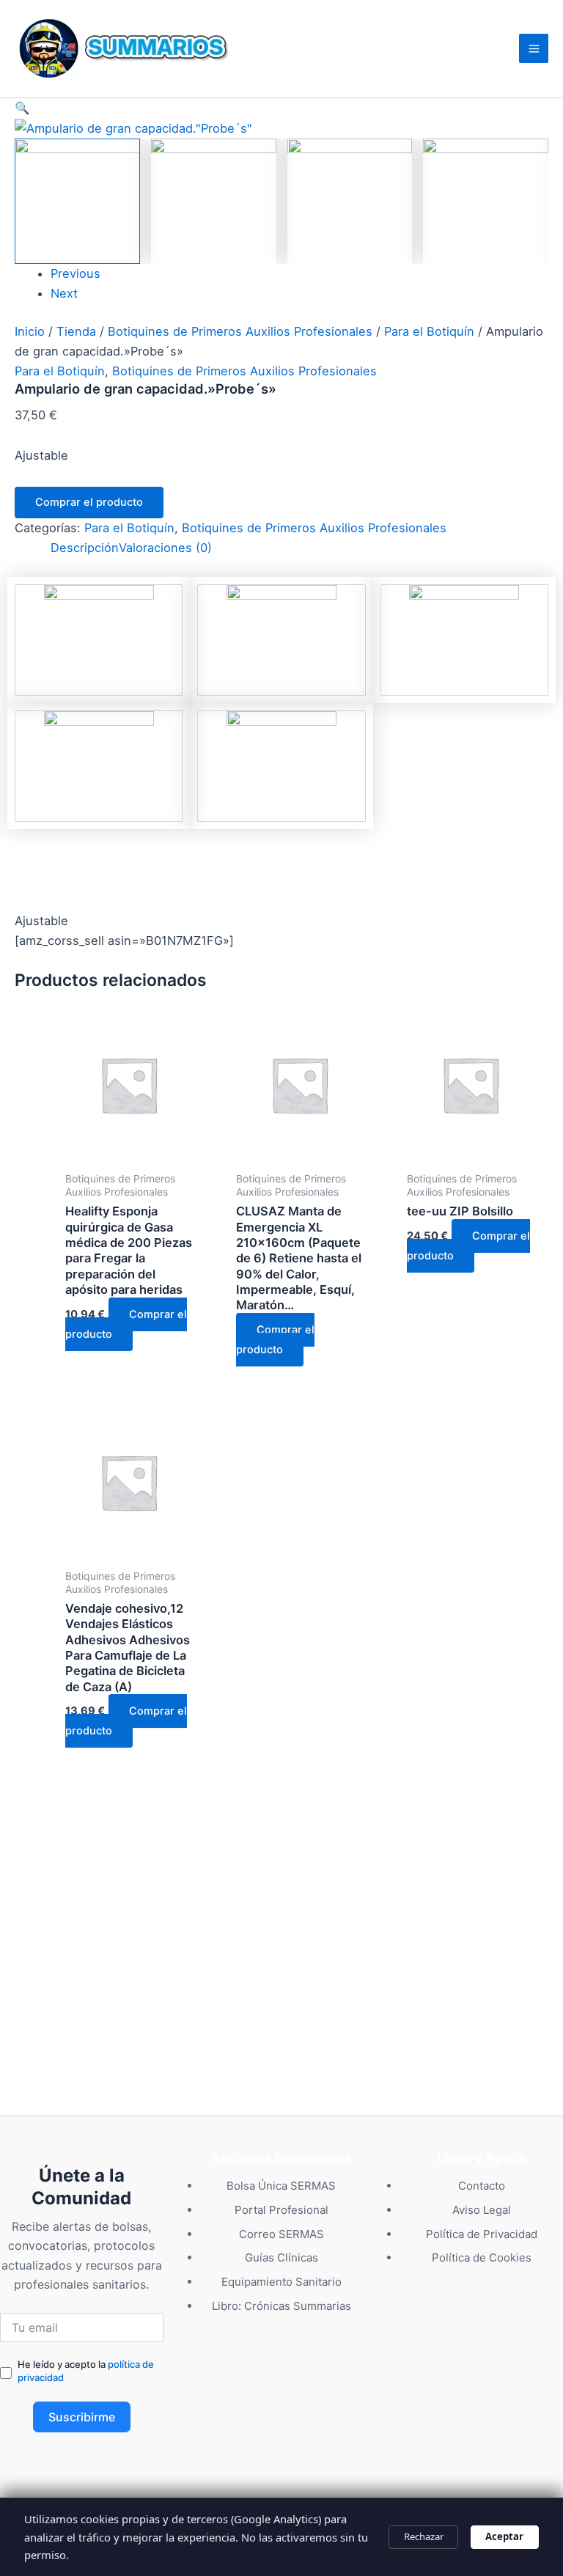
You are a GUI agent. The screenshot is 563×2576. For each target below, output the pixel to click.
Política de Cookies (482, 2257)
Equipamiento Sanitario (281, 2282)
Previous (76, 273)
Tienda (76, 331)
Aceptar (504, 2536)
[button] (281, 108)
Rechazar (424, 2536)
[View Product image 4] (486, 201)
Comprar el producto (89, 502)
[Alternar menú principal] (534, 48)
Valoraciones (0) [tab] (165, 548)
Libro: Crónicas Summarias (281, 2306)
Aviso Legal (482, 2210)
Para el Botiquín (429, 331)
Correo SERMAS (281, 2234)
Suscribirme (82, 2417)
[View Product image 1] (77, 201)
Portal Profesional (281, 2210)
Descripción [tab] (85, 548)
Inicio (30, 331)
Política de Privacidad (482, 2234)
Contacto (482, 2186)
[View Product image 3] (350, 201)
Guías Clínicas (281, 2257)
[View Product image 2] (214, 201)
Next (64, 293)
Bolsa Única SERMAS (281, 2186)
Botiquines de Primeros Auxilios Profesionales (240, 331)
